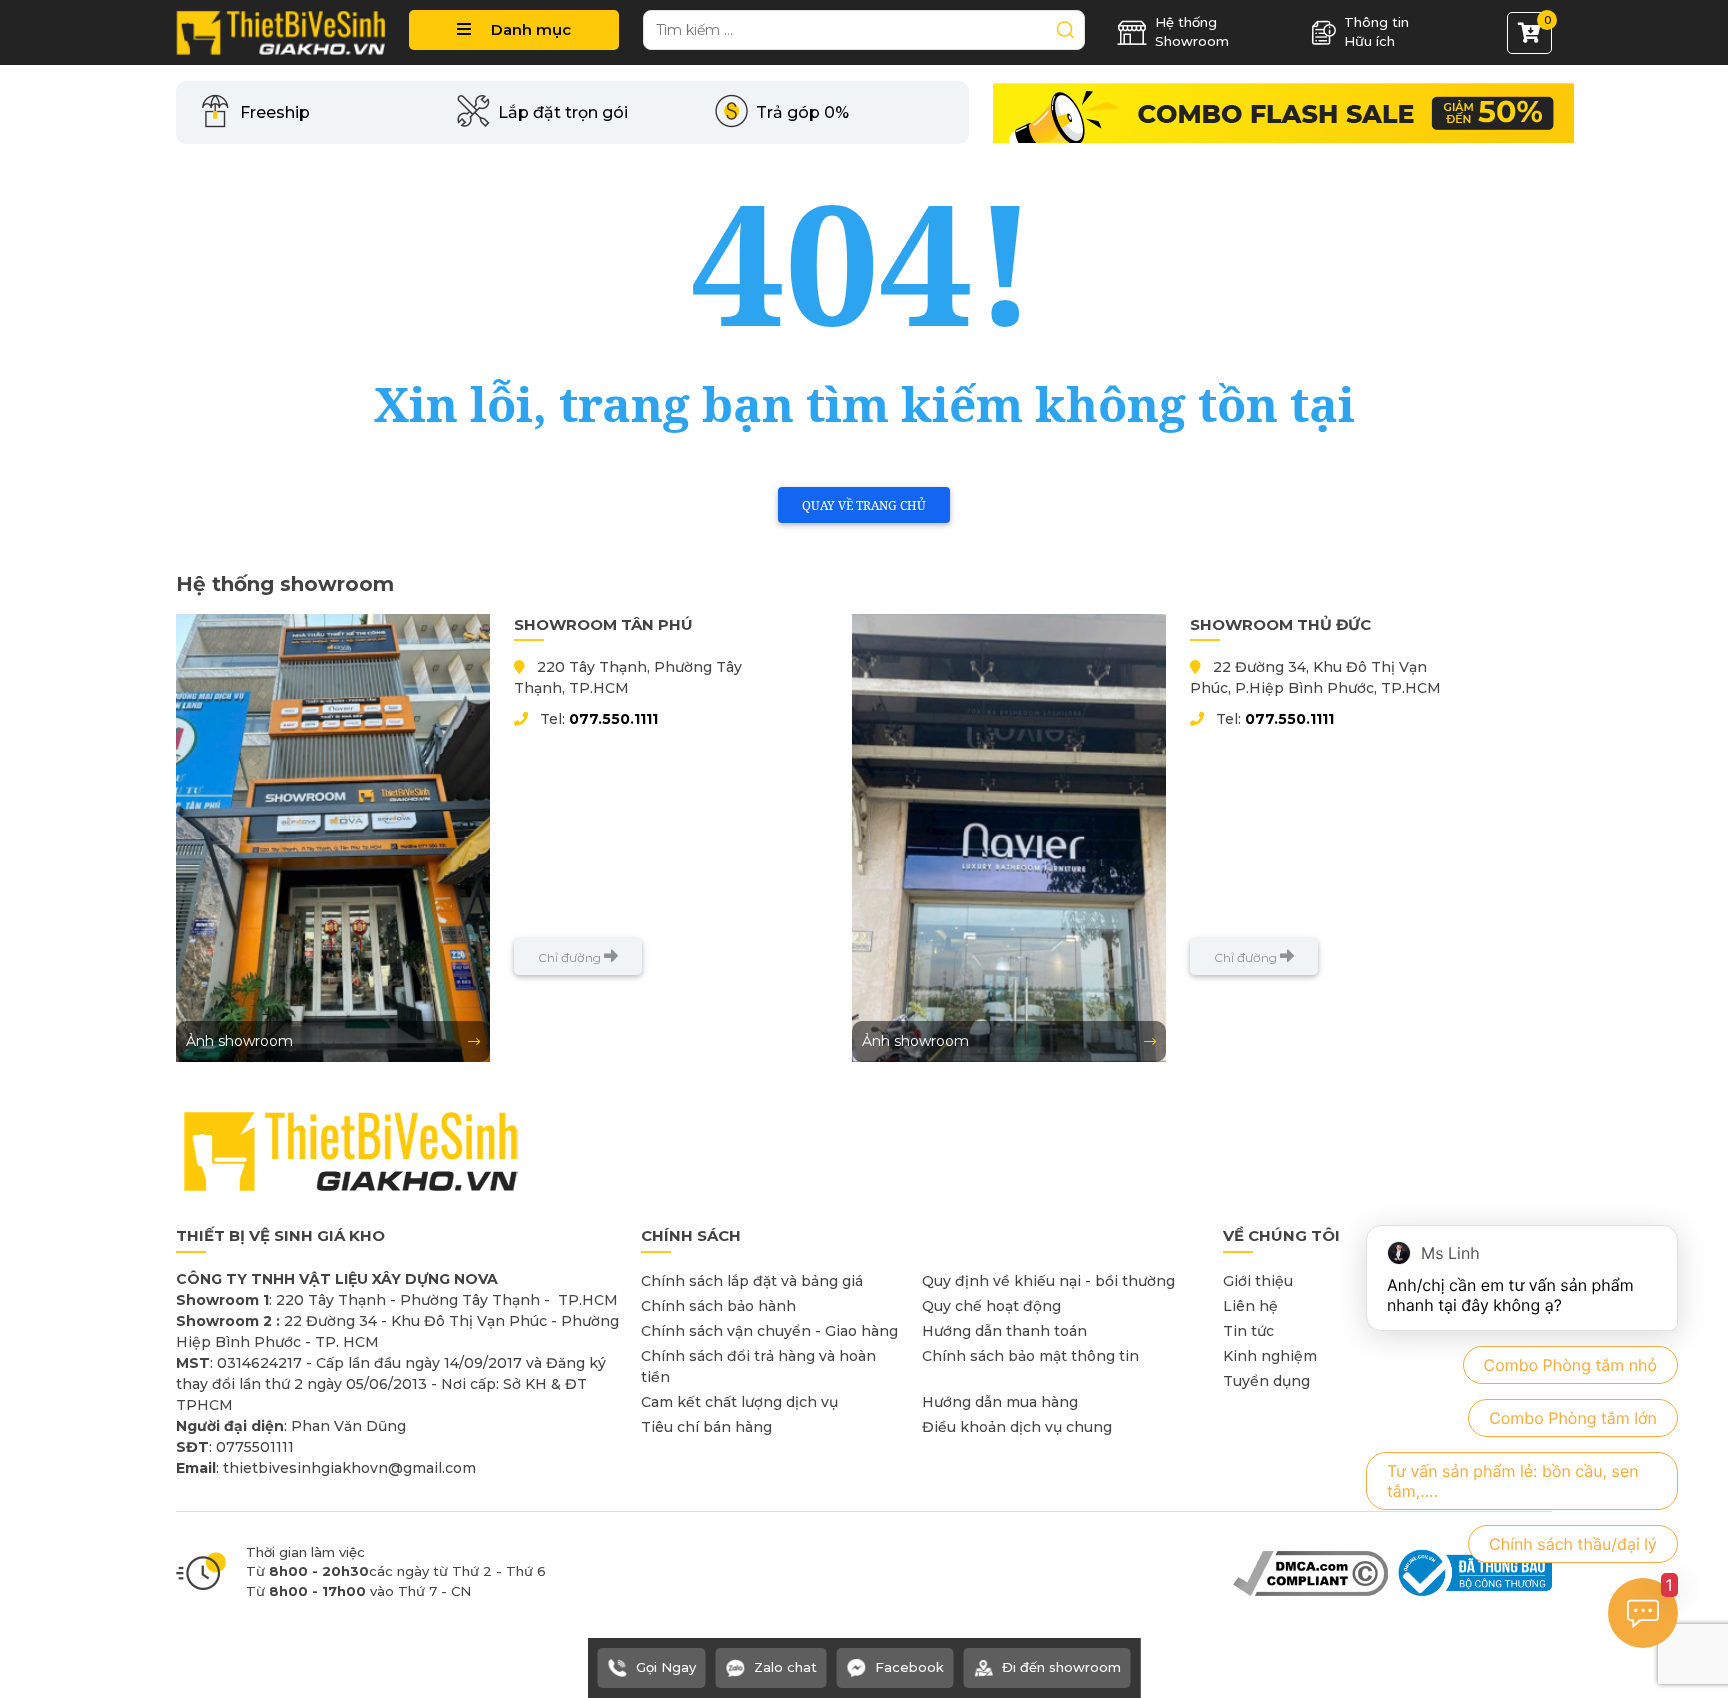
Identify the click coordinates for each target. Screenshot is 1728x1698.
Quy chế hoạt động (991, 1306)
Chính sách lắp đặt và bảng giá (752, 1281)
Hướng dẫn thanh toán (1004, 1331)
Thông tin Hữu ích (1376, 32)
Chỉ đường (571, 957)
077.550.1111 (613, 719)
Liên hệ (1250, 1306)
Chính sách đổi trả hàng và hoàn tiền (758, 1366)
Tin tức (1248, 1331)
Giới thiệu (1258, 1281)
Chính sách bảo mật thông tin (1030, 1356)
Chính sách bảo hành (718, 1306)
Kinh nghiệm (1270, 1356)
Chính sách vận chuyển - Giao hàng (769, 1331)
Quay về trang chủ (864, 505)
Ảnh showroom (239, 1041)
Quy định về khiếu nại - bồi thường (1048, 1281)
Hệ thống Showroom (1192, 32)
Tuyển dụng (1266, 1381)
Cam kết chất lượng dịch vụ (739, 1402)
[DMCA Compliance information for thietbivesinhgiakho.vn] (1310, 1572)
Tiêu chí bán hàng (706, 1427)
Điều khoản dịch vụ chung (1017, 1427)
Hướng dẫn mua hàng (1000, 1402)
